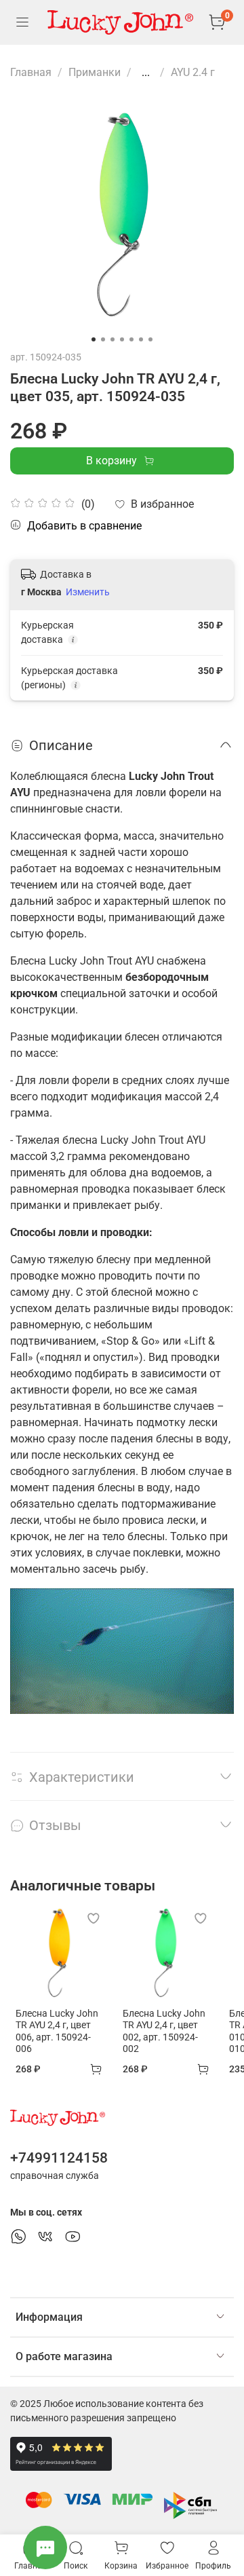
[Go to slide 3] (113, 339)
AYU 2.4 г (193, 72)
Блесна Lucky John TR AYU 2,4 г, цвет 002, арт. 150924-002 (164, 2031)
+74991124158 (59, 2158)
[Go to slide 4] (122, 339)
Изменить (88, 592)
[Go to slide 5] (131, 339)
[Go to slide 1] (94, 339)
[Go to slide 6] (141, 339)
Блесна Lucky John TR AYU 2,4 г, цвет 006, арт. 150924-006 (57, 2031)
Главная (31, 72)
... (146, 73)
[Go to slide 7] (150, 339)
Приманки (95, 72)
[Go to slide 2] (103, 339)
